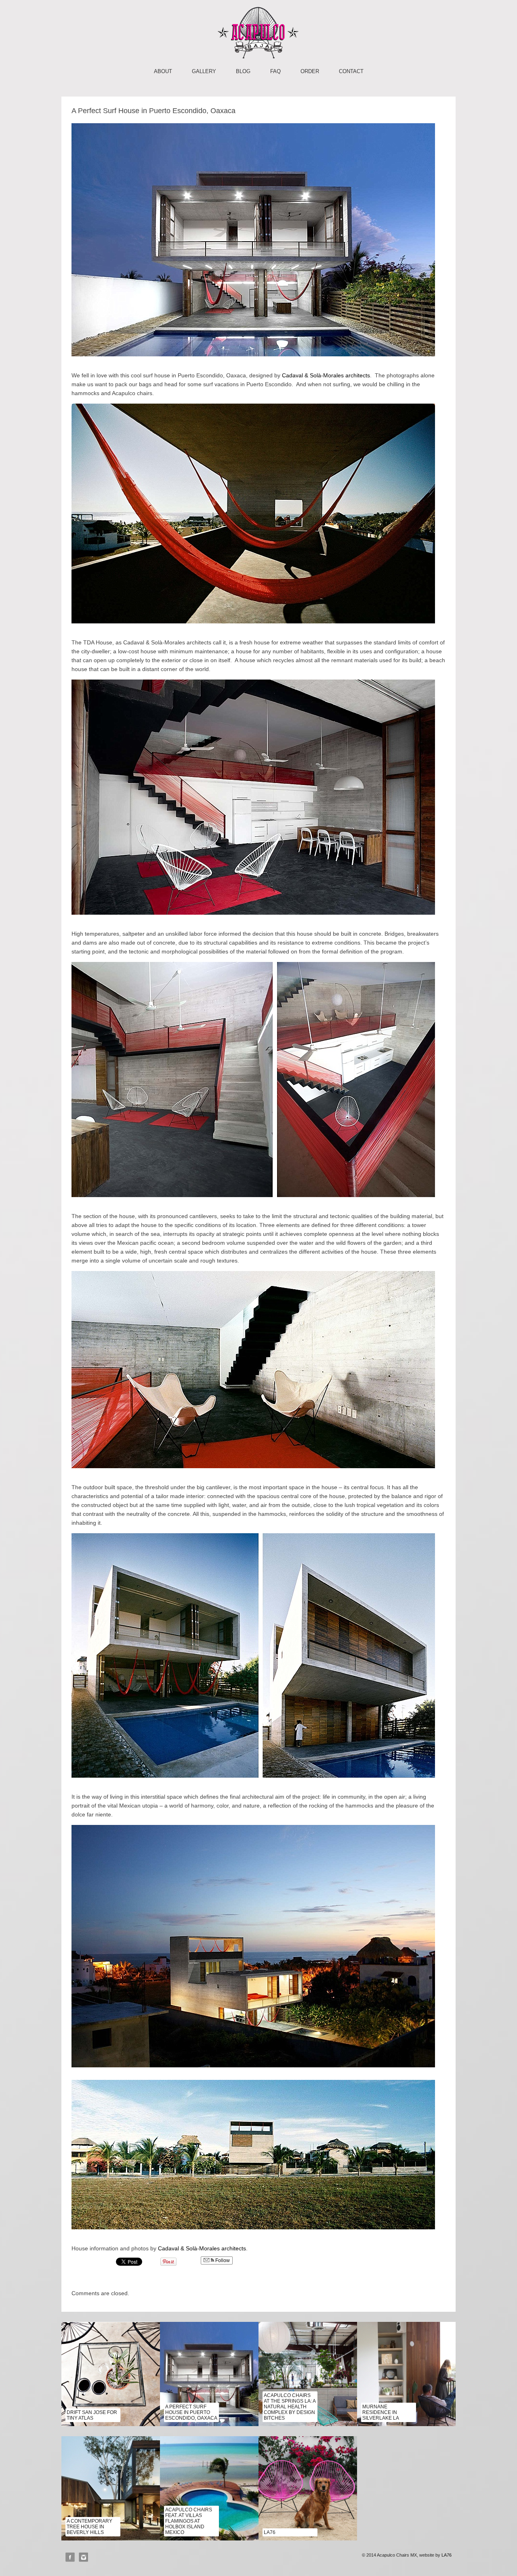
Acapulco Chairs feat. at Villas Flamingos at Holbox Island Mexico (189, 2521)
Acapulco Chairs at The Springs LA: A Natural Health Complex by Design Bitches (290, 2407)
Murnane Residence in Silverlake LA (381, 2412)
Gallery (204, 71)
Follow (222, 2260)
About (163, 71)
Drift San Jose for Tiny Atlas (92, 2415)
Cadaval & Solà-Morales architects (326, 375)
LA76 (270, 2532)
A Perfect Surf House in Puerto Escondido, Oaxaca (191, 2412)
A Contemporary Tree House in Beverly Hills (89, 2527)
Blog (243, 71)
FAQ (275, 71)
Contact (351, 71)
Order (310, 71)
